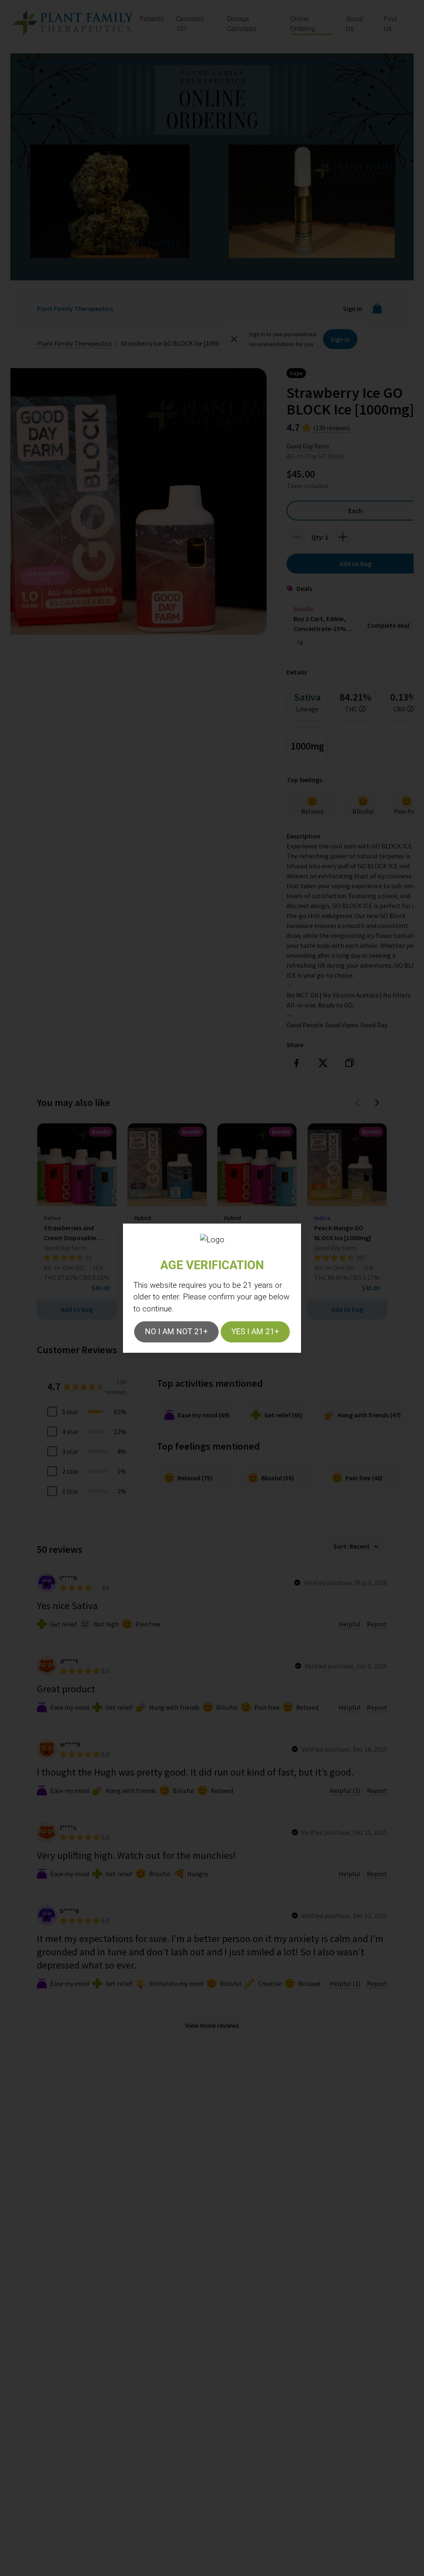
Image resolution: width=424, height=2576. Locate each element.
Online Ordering (303, 24)
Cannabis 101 (190, 24)
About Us (354, 24)
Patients (152, 19)
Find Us (390, 24)
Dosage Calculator (242, 24)
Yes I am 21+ (255, 1331)
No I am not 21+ (176, 1331)
